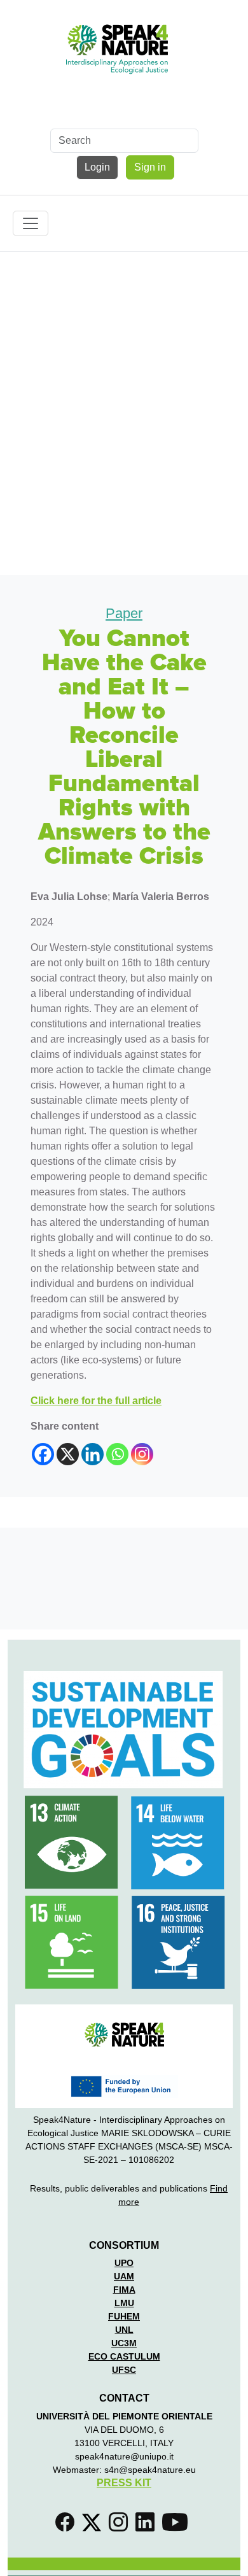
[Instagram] (142, 1454)
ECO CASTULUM (124, 2356)
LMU (124, 2303)
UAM (124, 2276)
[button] (67, 2526)
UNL (124, 2330)
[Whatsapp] (117, 1454)
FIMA (124, 2290)
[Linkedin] (93, 1454)
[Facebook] (43, 1454)
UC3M (124, 2343)
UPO (124, 2263)
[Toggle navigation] (31, 223)
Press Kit (124, 2483)
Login (97, 167)
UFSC (124, 2370)
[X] (68, 1454)
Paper (124, 613)
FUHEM (124, 2316)
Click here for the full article (96, 1401)
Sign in (150, 167)
